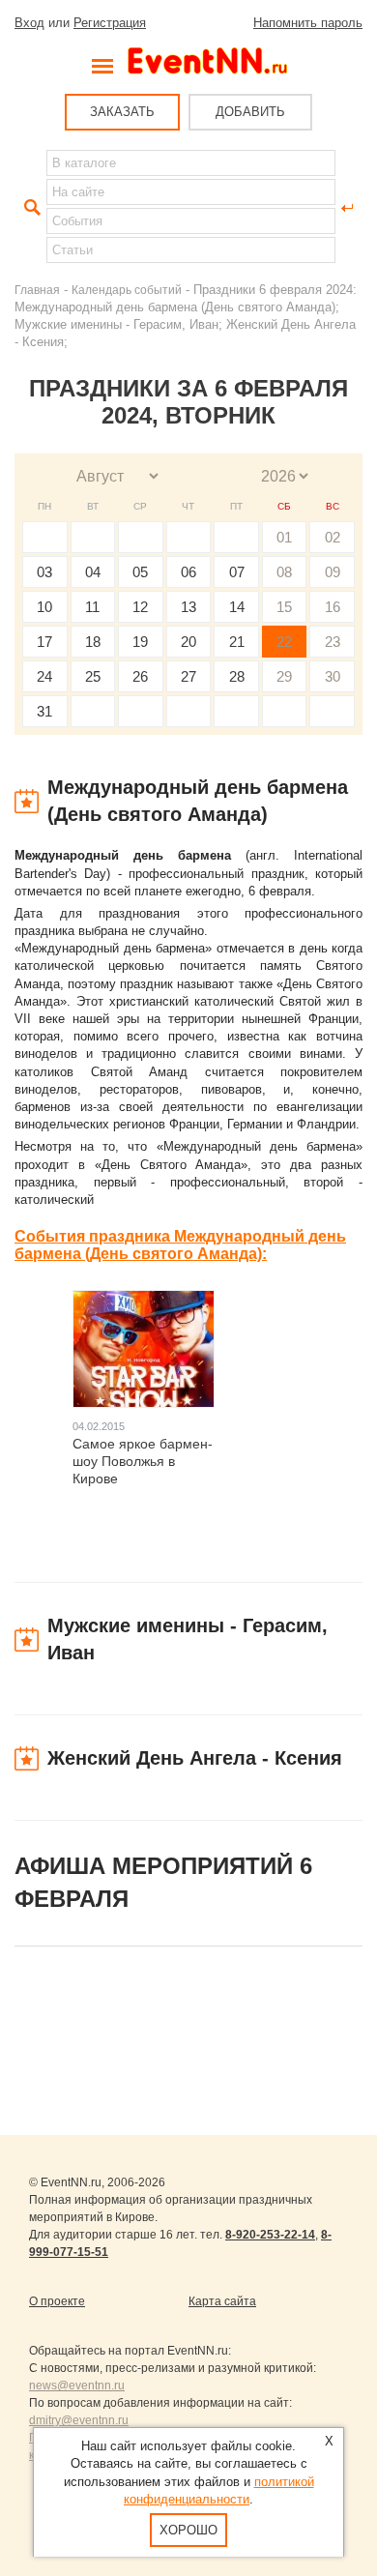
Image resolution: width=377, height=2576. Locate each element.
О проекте (57, 2301)
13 (188, 607)
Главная (37, 290)
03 (44, 572)
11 (92, 607)
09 (333, 572)
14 (237, 607)
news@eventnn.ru (77, 2386)
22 (284, 642)
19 (140, 642)
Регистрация (110, 23)
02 (333, 537)
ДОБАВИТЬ (250, 112)
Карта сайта (222, 2301)
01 (284, 537)
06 (188, 572)
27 (188, 676)
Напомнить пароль (308, 23)
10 (44, 607)
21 (237, 642)
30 (333, 676)
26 (140, 676)
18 (93, 642)
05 (140, 572)
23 (333, 642)
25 (93, 676)
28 (237, 676)
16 (333, 607)
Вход (29, 23)
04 (93, 572)
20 (188, 642)
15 (284, 607)
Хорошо (188, 2530)
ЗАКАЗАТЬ (122, 112)
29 (284, 676)
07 (237, 572)
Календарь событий (127, 290)
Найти (30, 208)
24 (44, 676)
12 (140, 607)
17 (44, 642)
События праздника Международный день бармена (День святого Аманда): (180, 1245)
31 (44, 711)
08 (284, 572)
